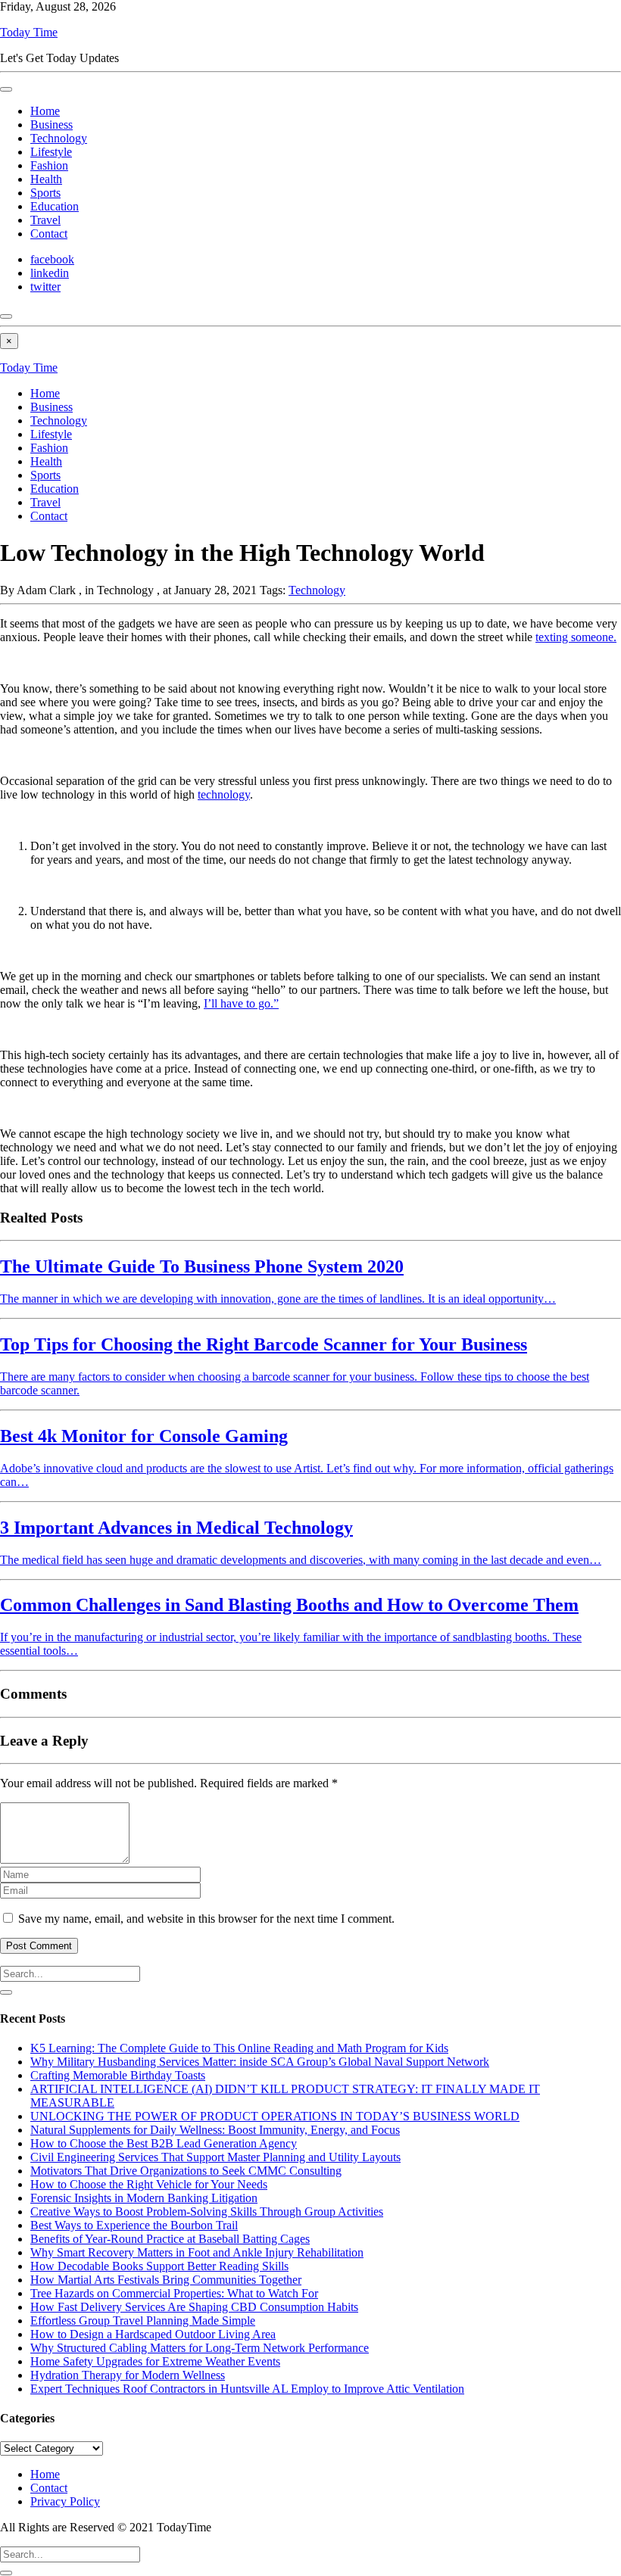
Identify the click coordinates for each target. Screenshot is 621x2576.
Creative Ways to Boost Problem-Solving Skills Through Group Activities (207, 2212)
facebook (52, 259)
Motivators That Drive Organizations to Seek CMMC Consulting (186, 2171)
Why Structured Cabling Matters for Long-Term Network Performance (200, 2348)
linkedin (50, 273)
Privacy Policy (65, 2501)
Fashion (49, 165)
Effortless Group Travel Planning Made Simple (143, 2321)
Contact (49, 234)
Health (46, 179)
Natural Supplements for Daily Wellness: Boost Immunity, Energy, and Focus (215, 2130)
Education (55, 206)
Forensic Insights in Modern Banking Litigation (144, 2198)
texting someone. (576, 637)
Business (51, 125)
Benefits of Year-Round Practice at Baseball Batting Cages (170, 2239)
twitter (45, 287)
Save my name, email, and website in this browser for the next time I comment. (206, 1919)
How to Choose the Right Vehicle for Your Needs (149, 2184)
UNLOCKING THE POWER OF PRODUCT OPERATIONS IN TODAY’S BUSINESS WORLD (275, 2116)
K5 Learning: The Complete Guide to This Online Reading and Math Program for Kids (239, 2048)
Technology (59, 138)
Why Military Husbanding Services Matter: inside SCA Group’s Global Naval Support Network (260, 2062)
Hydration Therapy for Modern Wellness (128, 2375)
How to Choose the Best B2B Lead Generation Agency (164, 2143)
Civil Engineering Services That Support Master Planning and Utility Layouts (215, 2157)
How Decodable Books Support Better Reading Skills (159, 2266)
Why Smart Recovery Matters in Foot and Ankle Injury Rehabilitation (197, 2252)
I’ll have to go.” (241, 1003)
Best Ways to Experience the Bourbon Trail (134, 2225)
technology (224, 794)
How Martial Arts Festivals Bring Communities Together (166, 2280)
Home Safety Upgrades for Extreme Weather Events (155, 2361)
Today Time (29, 32)
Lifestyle (51, 152)
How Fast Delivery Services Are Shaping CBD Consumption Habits (194, 2307)
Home (45, 111)
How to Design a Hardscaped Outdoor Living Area (153, 2334)
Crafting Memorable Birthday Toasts (118, 2075)
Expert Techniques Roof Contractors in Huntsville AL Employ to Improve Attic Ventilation (247, 2389)
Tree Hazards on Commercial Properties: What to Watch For (174, 2293)
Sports (45, 193)
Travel (45, 220)
